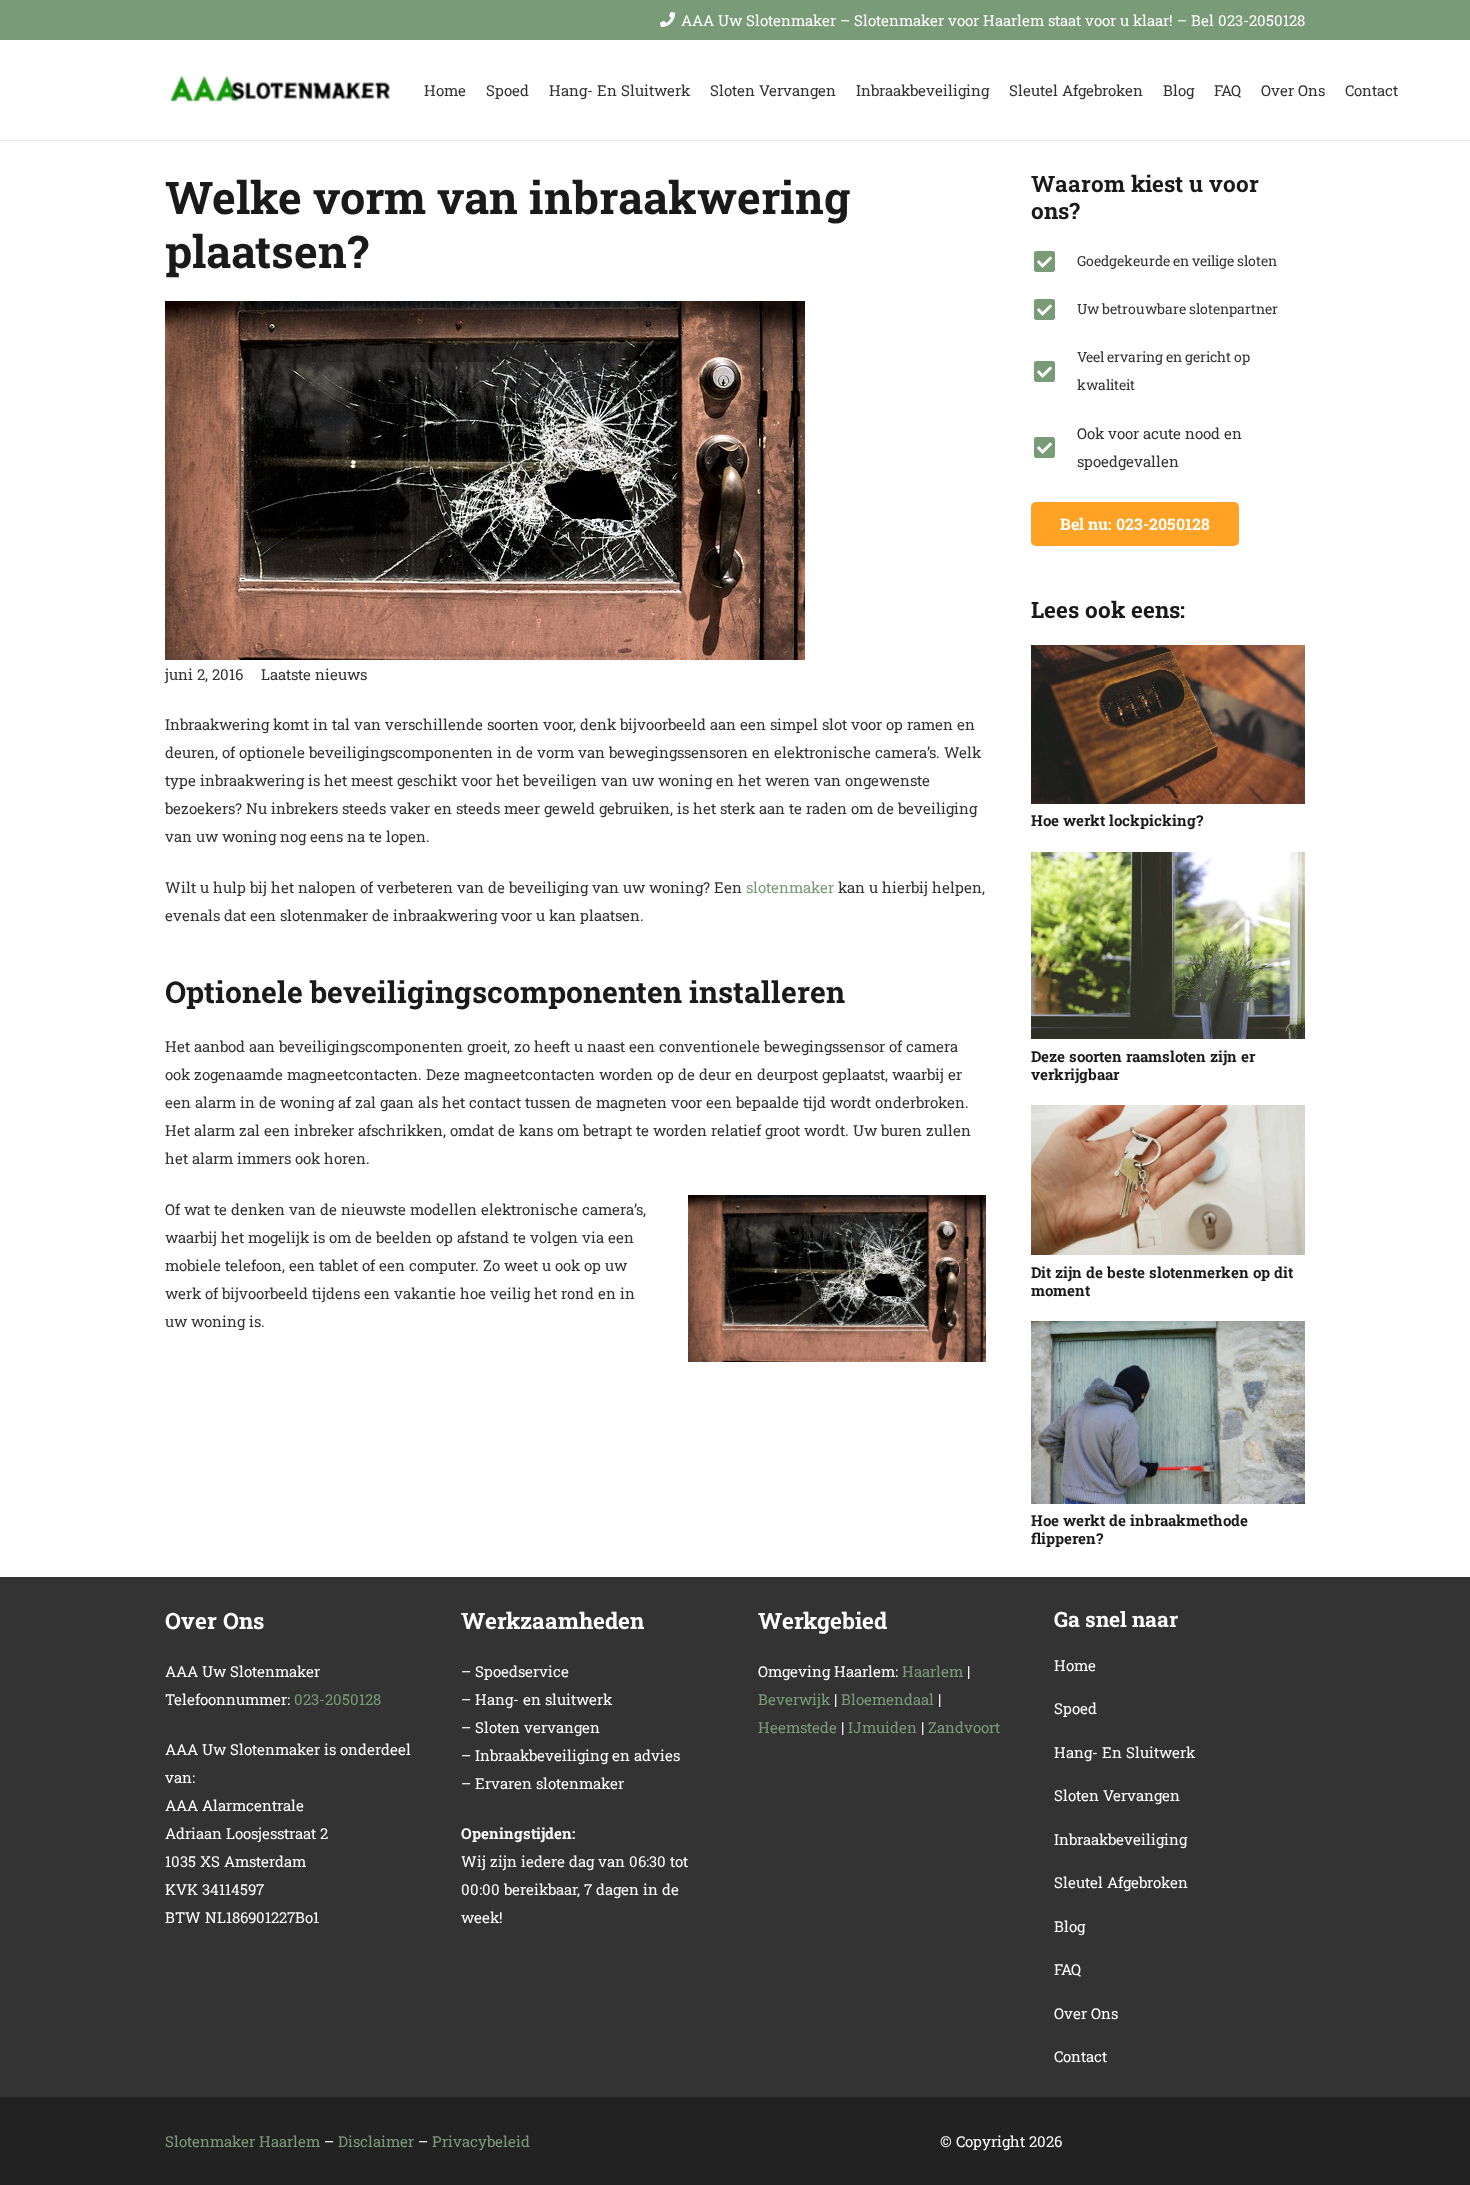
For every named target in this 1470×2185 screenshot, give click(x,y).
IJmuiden (882, 1727)
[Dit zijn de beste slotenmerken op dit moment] (1168, 1180)
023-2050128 (337, 1699)
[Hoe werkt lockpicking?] (1168, 724)
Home (1075, 1665)
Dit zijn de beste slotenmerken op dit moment (1162, 1281)
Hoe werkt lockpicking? (1117, 820)
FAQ (1067, 1969)
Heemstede (797, 1727)
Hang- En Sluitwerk (1124, 1752)
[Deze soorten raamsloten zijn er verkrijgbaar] (1168, 946)
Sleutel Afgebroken (1121, 1882)
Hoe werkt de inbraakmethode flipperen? (1139, 1529)
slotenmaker (790, 887)
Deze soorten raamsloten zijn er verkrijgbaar (1143, 1065)
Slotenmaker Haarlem (242, 2141)
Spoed (1075, 1708)
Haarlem (932, 1671)
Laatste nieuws (314, 674)
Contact (1080, 2056)
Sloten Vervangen (1117, 1795)
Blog (1069, 1926)
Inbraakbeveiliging (1120, 1839)
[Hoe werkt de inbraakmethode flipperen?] (1168, 1412)
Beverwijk (794, 1699)
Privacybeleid (481, 2141)
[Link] (281, 90)
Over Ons (1086, 2013)
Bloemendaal (887, 1699)
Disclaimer (376, 2141)
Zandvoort (964, 1727)
